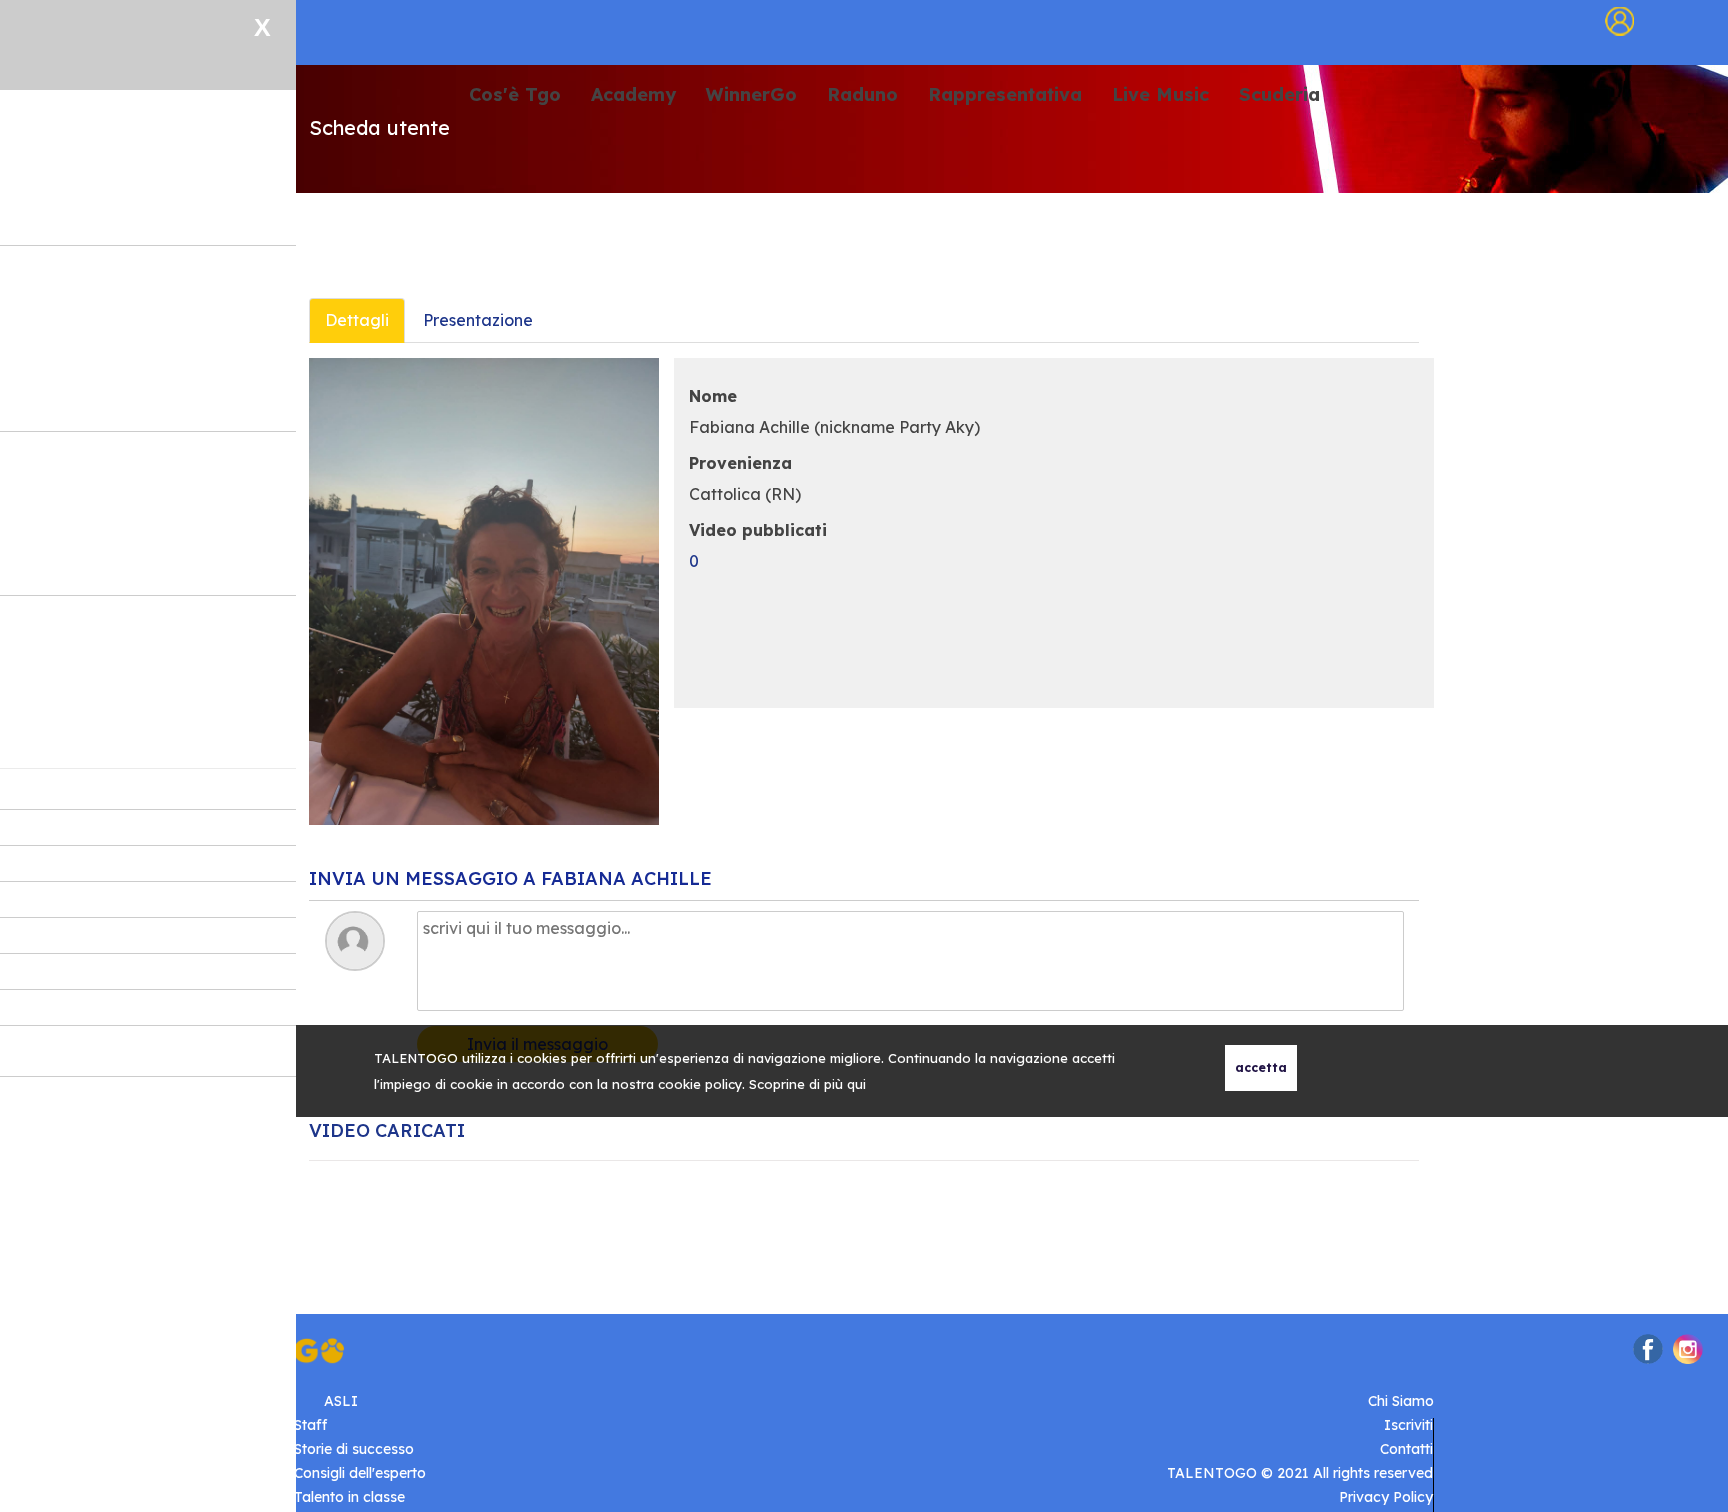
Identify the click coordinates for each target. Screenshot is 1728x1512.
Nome (713, 396)
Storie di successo (354, 1449)
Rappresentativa (1005, 95)
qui (856, 1084)
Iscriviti (1408, 1425)
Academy (633, 95)
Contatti (1406, 1449)
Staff (310, 1425)
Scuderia (1279, 95)
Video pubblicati (758, 530)
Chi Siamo (1401, 1401)
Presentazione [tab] (478, 320)
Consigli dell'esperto (360, 1473)
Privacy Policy (1386, 1497)
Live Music (1160, 95)
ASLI (341, 1401)
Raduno (862, 95)
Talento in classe (349, 1497)
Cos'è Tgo (515, 95)
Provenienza (740, 463)
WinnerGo (751, 95)
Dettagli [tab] (357, 320)
